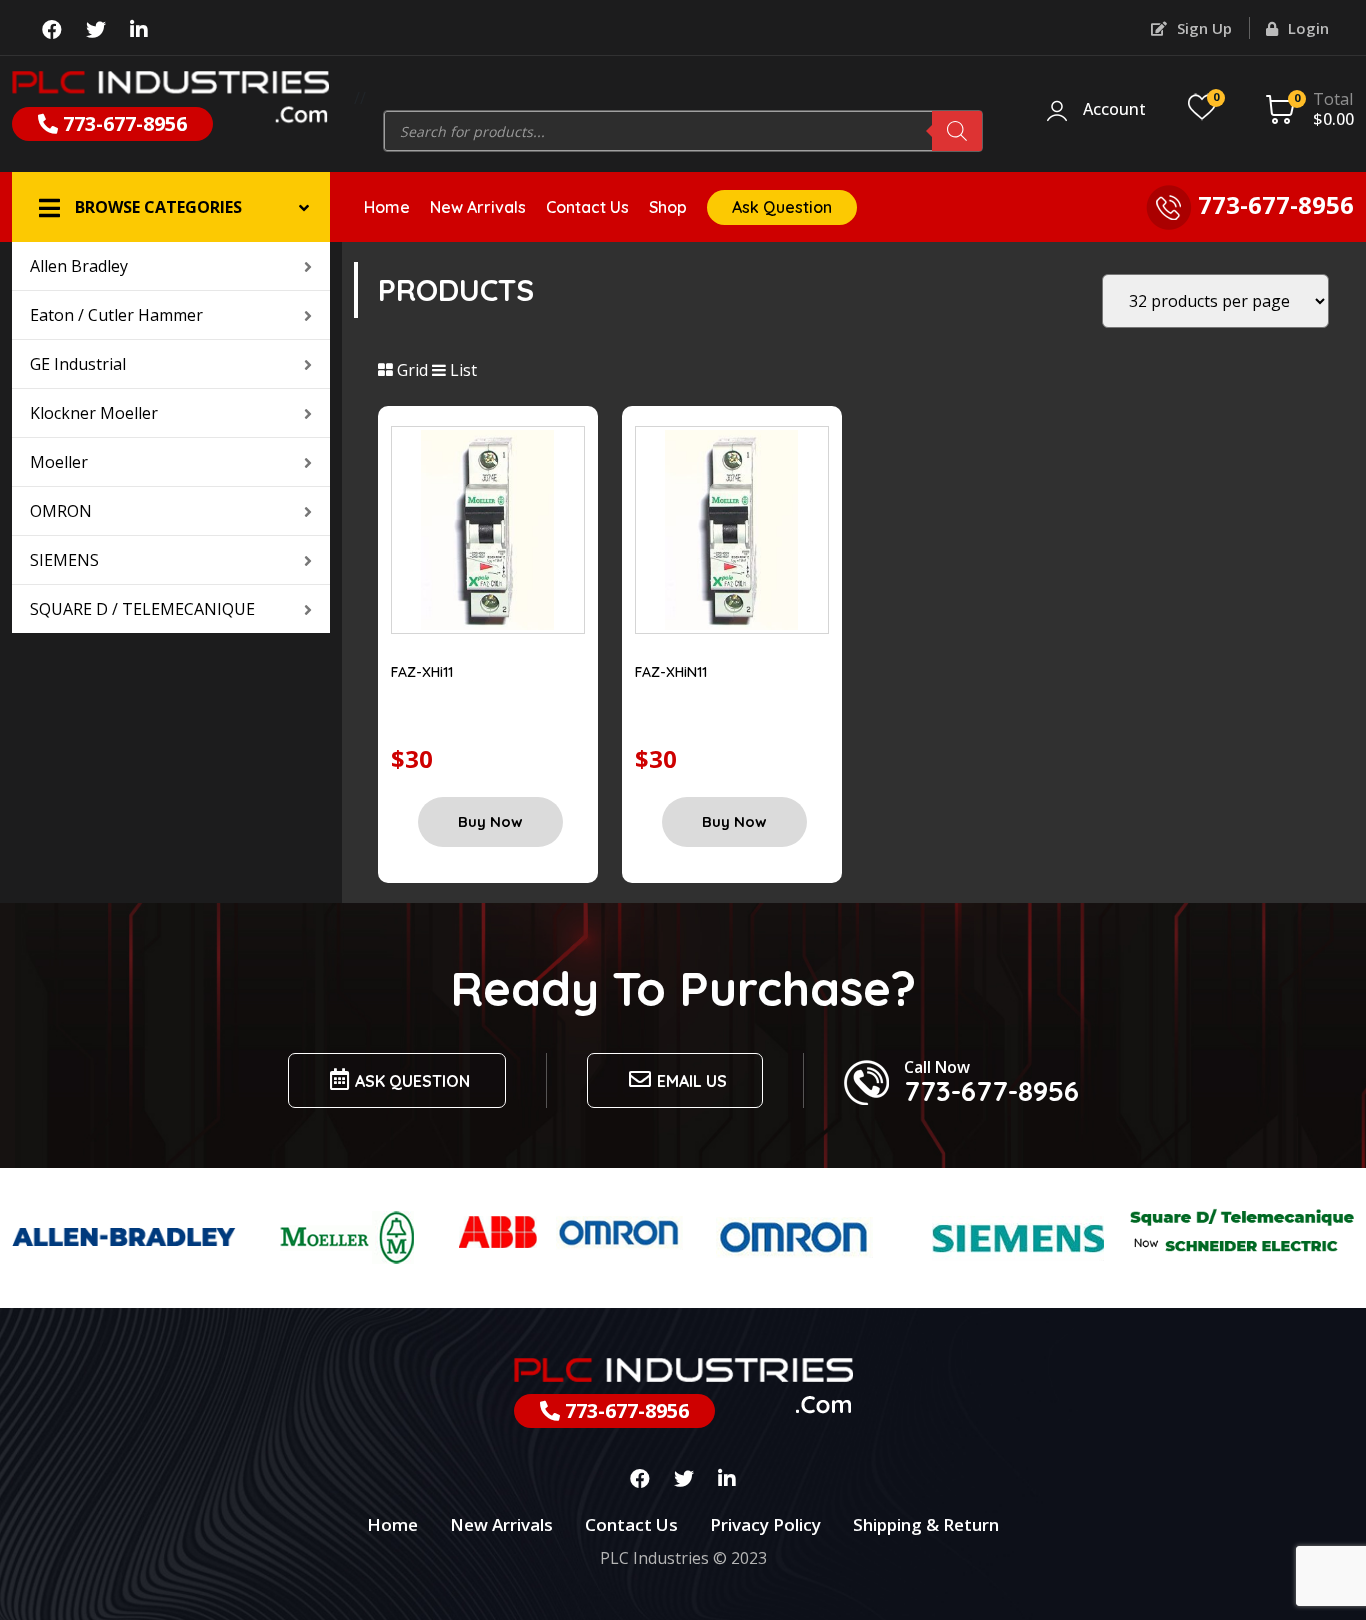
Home (387, 207)
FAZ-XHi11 (422, 672)
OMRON (61, 511)
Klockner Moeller (94, 413)
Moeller (59, 462)
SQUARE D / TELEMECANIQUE (142, 609)
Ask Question (782, 207)
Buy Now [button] (490, 821)
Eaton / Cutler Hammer (116, 315)
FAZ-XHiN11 (671, 672)
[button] (171, 207)
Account (1114, 110)
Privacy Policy (765, 1524)
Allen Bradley (79, 266)
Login (1306, 28)
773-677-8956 (122, 123)
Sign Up (1202, 28)
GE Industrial (78, 364)
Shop (668, 207)
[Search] (957, 131)
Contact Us (587, 207)
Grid (410, 370)
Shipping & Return (926, 1524)
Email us (692, 1081)
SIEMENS (64, 560)
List (461, 370)
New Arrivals (478, 207)
